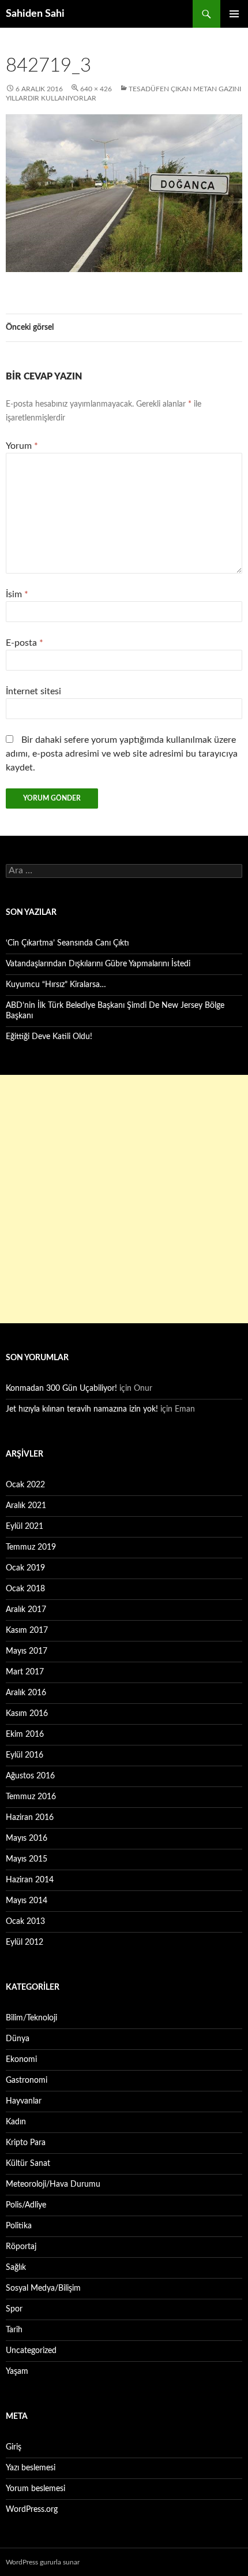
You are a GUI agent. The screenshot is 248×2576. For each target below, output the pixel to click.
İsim (17, 594)
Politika (19, 2226)
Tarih (14, 2330)
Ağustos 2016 (30, 1776)
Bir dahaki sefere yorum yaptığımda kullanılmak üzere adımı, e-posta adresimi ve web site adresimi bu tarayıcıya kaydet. (122, 754)
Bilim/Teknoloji (31, 2018)
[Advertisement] (124, 1199)
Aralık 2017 (26, 1610)
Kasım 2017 (27, 1631)
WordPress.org (32, 2510)
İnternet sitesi (33, 691)
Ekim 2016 (25, 1734)
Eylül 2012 (25, 1942)
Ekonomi (21, 2060)
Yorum (22, 446)
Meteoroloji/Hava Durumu (53, 2184)
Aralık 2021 (26, 1506)
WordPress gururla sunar (43, 2562)
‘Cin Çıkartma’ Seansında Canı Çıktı (67, 943)
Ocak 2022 (25, 1485)
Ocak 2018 (25, 1589)
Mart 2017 (25, 1672)
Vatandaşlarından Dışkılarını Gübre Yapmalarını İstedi (98, 964)
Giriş (14, 2447)
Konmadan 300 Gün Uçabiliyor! (61, 1388)
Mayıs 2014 (27, 1901)
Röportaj (21, 2247)
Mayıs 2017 (27, 1651)
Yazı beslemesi (31, 2468)
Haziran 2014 (30, 1880)
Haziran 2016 (30, 1818)
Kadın (16, 2122)
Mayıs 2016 (27, 1838)
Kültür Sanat (28, 2164)
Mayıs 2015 (27, 1859)
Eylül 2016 (25, 1755)
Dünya (18, 2039)
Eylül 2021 (25, 1527)
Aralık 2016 (26, 1693)
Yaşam (17, 2372)
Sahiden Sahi (35, 14)
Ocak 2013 (25, 1922)
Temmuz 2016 (31, 1797)
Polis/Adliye (26, 2205)
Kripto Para (26, 2143)
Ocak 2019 (25, 1568)
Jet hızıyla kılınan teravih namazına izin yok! (82, 1409)
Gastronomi (27, 2080)
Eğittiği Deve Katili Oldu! (49, 1037)
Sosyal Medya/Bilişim (43, 2288)
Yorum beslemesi (35, 2489)
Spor (14, 2309)
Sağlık (16, 2268)
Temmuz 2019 (31, 1547)
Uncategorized (31, 2351)
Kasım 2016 (27, 1714)
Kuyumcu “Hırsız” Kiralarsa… (56, 985)
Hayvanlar (24, 2101)
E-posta (25, 643)
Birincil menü (234, 14)
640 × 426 (96, 89)
